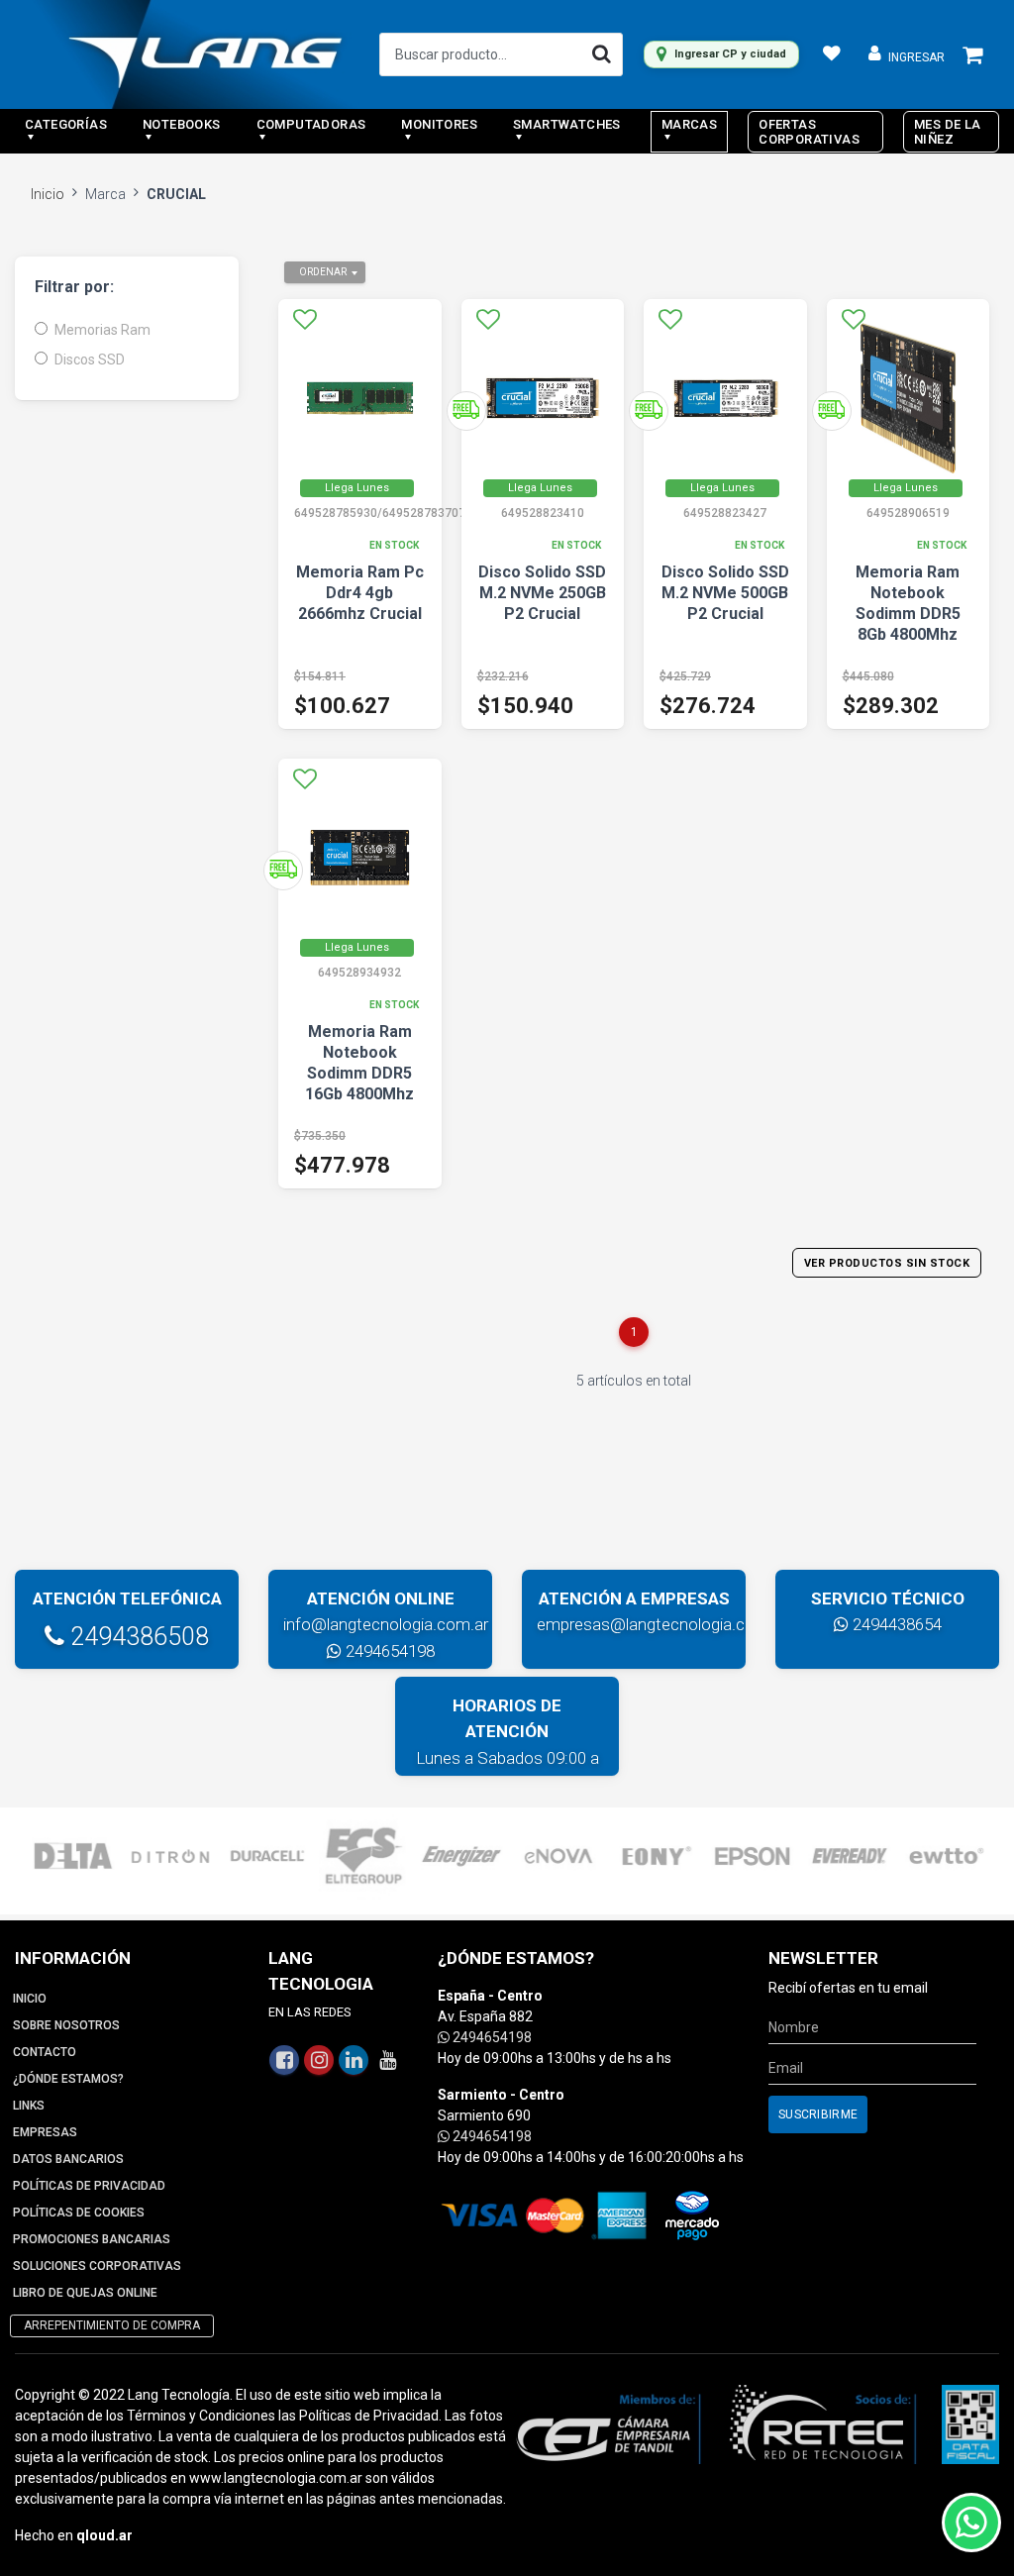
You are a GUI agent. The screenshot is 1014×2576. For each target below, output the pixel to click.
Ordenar (323, 272)
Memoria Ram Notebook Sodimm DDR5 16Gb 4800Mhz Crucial (359, 1073)
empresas (45, 2132)
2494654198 (388, 1651)
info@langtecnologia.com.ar (386, 1624)
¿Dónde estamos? (68, 2079)
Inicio (48, 194)
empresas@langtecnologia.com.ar (662, 1624)
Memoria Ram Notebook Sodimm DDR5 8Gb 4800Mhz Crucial (908, 614)
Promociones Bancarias (92, 2239)
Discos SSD (90, 360)
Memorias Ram (102, 330)
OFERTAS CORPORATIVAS (809, 132)
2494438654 (895, 1624)
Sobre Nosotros (66, 2025)
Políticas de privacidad (89, 2186)
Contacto (45, 2052)
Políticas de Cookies (79, 2213)
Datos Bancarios (68, 2159)
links (29, 2106)
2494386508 (137, 1637)
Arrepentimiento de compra (112, 2325)
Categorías (66, 124)
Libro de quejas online (85, 2293)
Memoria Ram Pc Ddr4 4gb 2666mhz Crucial (360, 593)
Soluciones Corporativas (97, 2266)
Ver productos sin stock (887, 1263)
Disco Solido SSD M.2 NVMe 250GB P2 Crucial (542, 593)
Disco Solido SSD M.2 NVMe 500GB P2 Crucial (725, 593)
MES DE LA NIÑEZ (948, 132)
